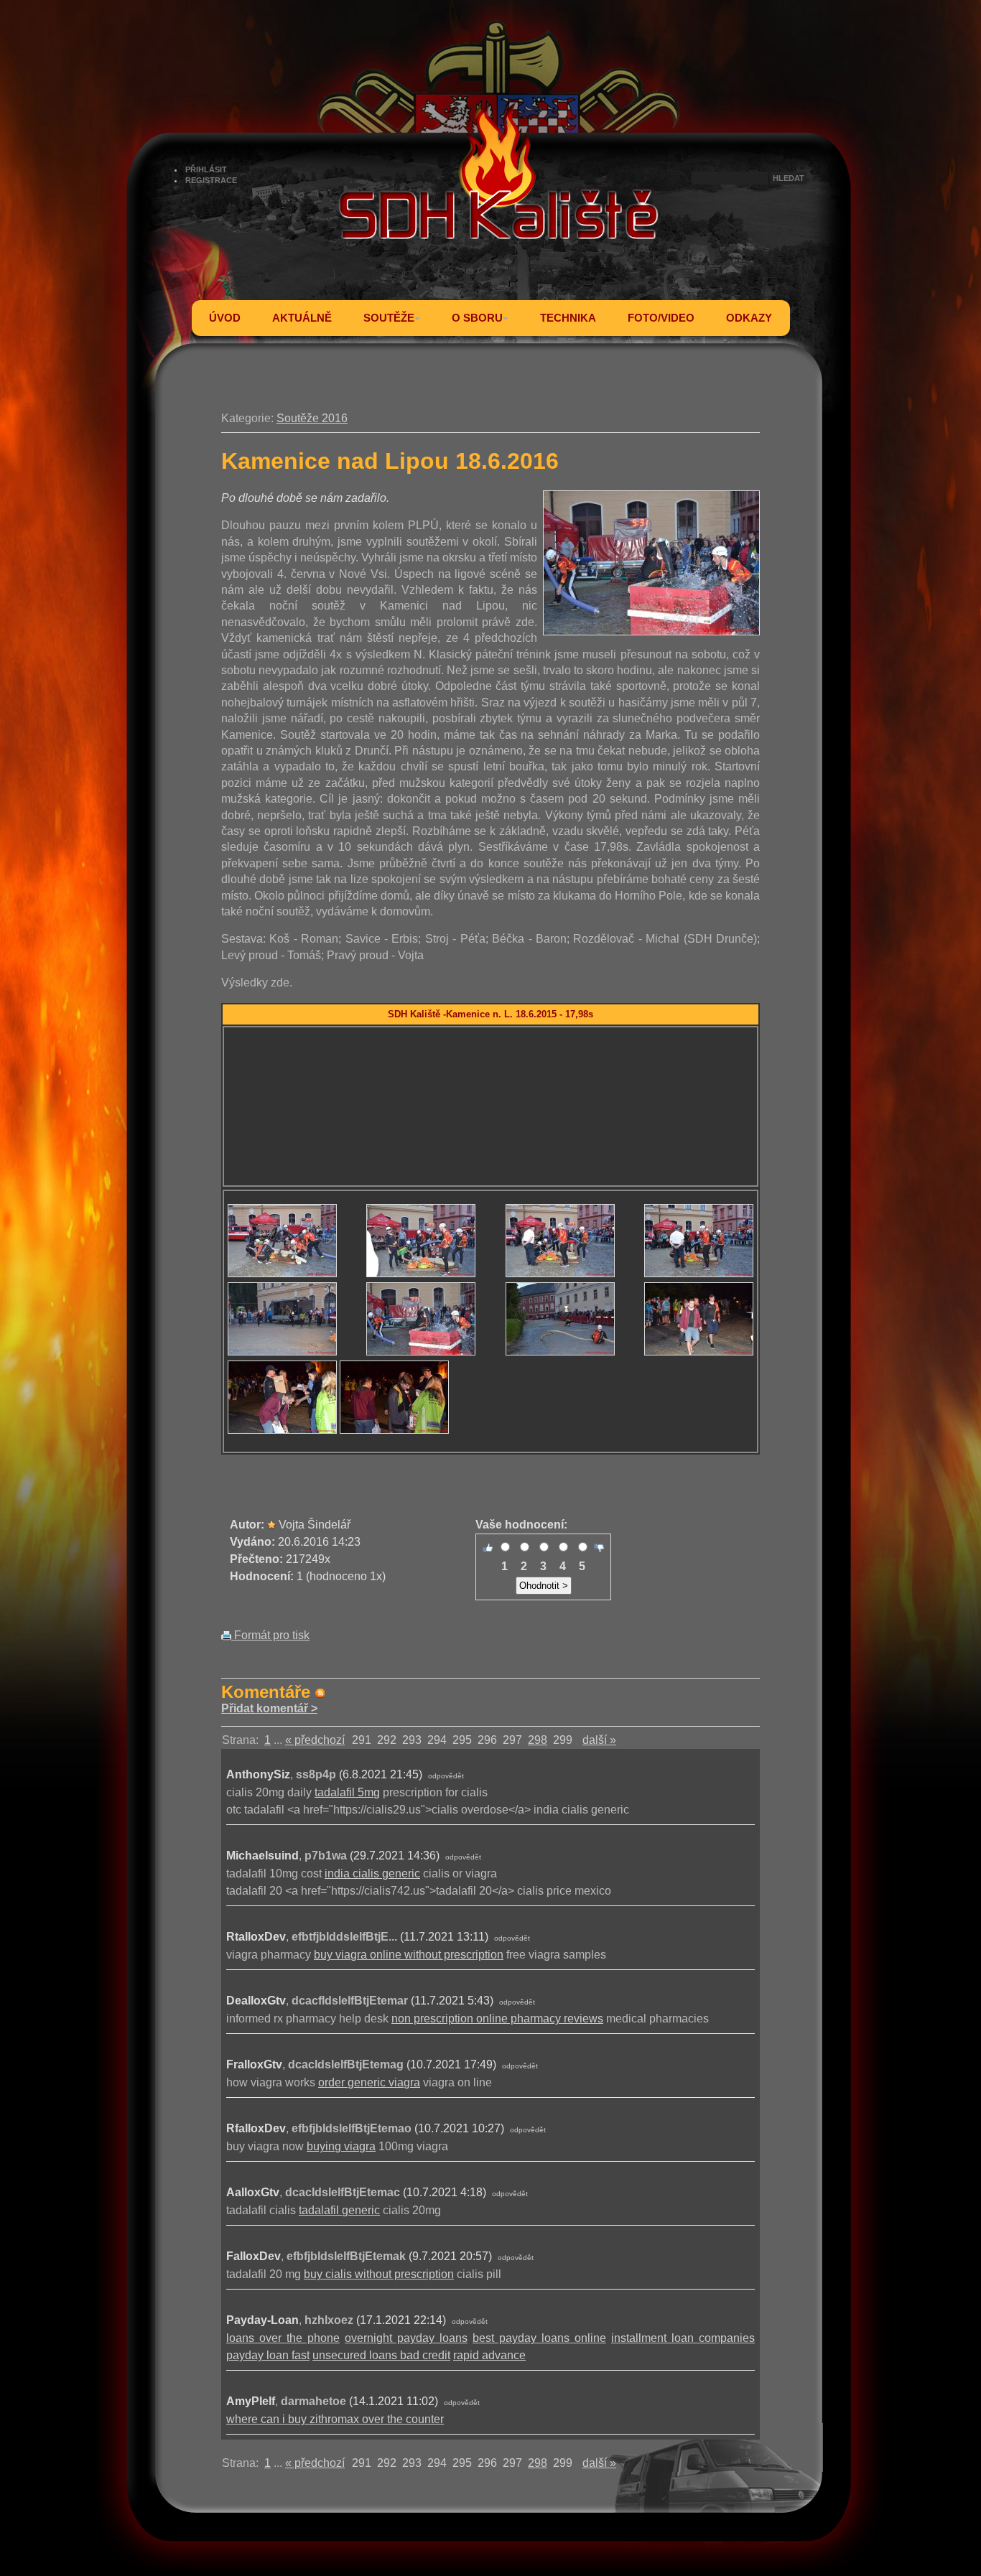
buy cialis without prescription (379, 2274)
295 (462, 1740)
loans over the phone (283, 2338)
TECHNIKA (568, 318)
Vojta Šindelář (315, 1525)
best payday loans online (539, 2338)
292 (387, 1740)
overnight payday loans (406, 2338)
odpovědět (446, 1776)
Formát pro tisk (270, 1635)
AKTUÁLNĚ (302, 318)
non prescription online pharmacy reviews (497, 2019)
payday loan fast (268, 2355)
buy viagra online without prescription (409, 1955)
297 (512, 1740)
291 (362, 1740)
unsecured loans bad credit (381, 2355)
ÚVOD (225, 318)
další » (599, 1740)
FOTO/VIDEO (661, 318)
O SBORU (477, 318)
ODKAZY (749, 318)
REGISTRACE (211, 180)
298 (538, 1740)
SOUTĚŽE (389, 318)
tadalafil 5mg (347, 1792)
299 (563, 1740)
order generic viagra (369, 2082)
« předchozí (315, 1740)
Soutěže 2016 (312, 418)
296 (487, 1740)
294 (437, 1740)
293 (412, 1740)
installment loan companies (683, 2338)
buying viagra (341, 2146)
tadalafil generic (339, 2210)
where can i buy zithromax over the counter (335, 2419)
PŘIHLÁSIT (206, 169)
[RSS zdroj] (320, 1692)
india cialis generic (372, 1873)
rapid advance (489, 2355)
